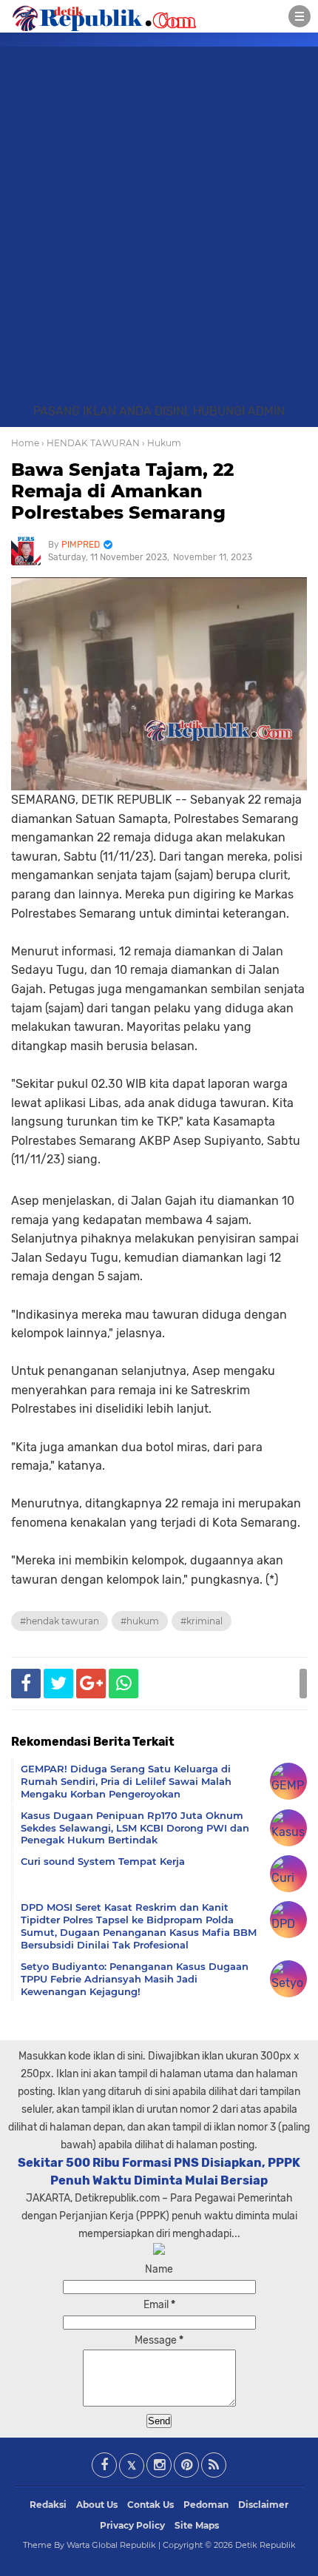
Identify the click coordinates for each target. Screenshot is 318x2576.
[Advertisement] (159, 236)
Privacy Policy (132, 2525)
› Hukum (162, 443)
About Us (97, 2505)
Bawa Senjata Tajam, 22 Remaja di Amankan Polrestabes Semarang (122, 491)
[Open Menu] (300, 16)
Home (25, 443)
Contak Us (150, 2505)
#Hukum (140, 1621)
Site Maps (197, 2525)
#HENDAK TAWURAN (60, 1621)
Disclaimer (263, 2505)
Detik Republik (265, 2545)
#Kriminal (202, 1621)
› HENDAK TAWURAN (91, 443)
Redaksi (48, 2505)
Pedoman (206, 2505)
